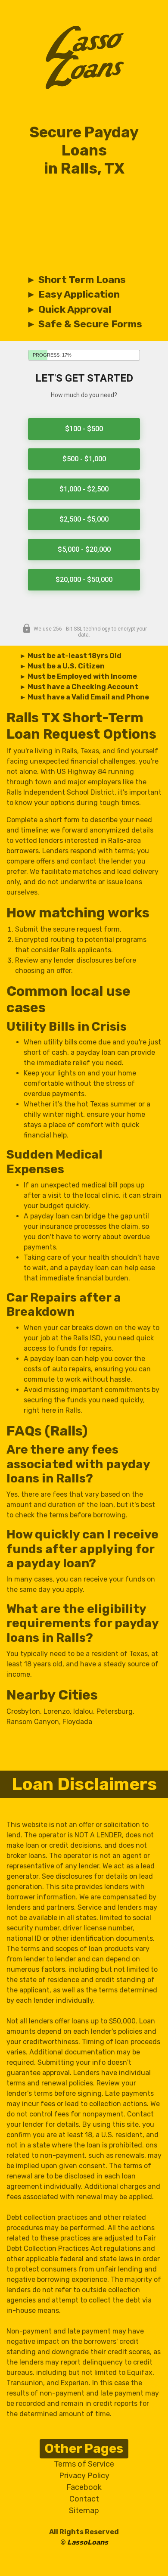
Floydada (77, 1722)
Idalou (83, 1711)
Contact (84, 2499)
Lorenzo (57, 1711)
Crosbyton (23, 1711)
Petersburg (115, 1711)
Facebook (84, 2487)
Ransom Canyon (33, 1722)
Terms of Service (84, 2464)
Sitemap (84, 2511)
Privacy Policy (84, 2476)
